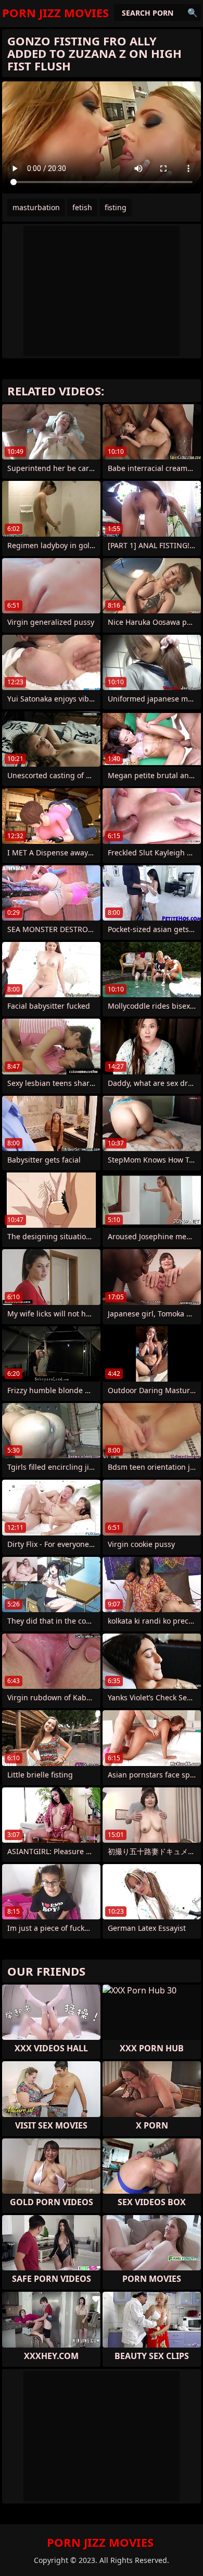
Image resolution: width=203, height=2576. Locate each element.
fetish (82, 207)
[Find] (193, 13)
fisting (116, 207)
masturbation (36, 207)
